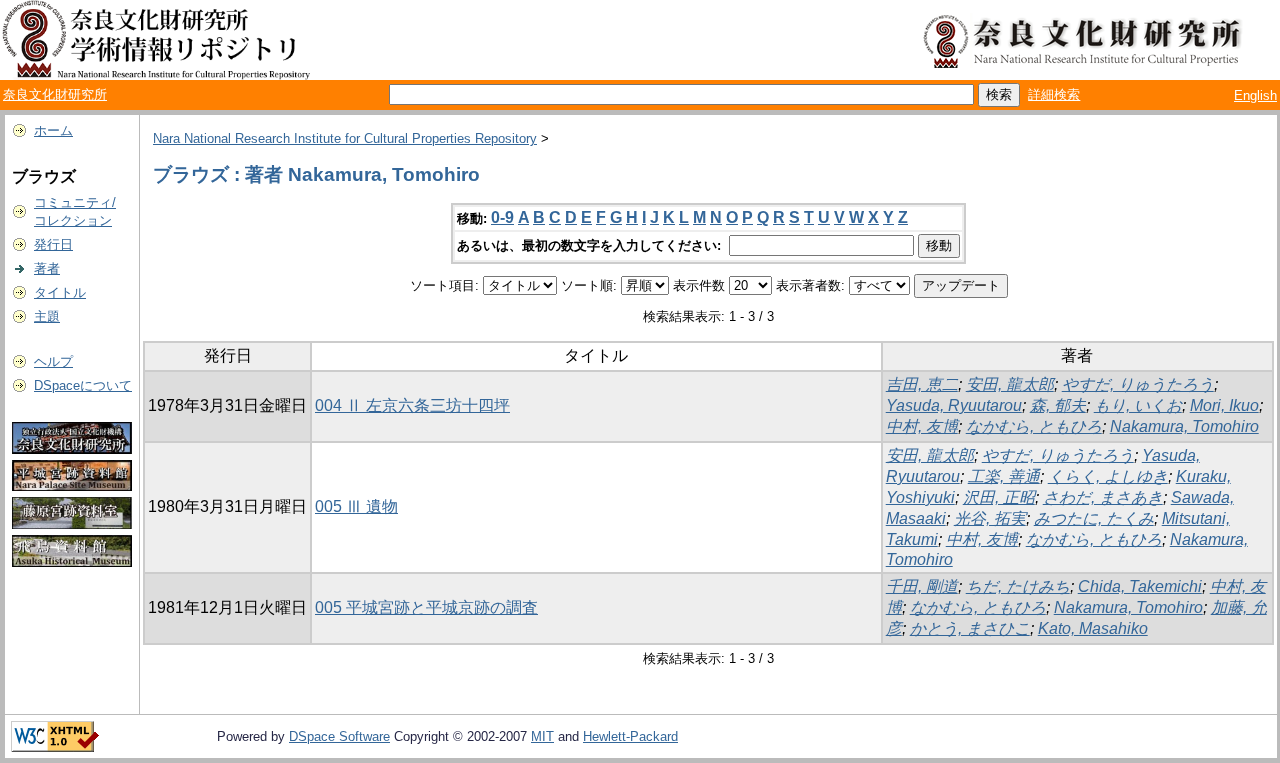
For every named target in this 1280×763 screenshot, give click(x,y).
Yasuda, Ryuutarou (954, 405)
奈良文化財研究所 (55, 94)
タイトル (60, 292)
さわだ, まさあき (1103, 497)
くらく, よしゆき (1108, 476)
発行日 (53, 244)
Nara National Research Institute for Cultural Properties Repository (345, 138)
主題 (47, 316)
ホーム (53, 130)
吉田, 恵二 (922, 384)
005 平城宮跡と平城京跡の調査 (426, 607)
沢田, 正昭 (999, 497)
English (1255, 95)
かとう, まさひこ (970, 628)
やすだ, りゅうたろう (1138, 384)
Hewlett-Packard (630, 736)
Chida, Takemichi (1140, 586)
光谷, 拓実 (990, 518)
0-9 (502, 217)
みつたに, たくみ (1094, 518)
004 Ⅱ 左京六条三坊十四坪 (412, 405)
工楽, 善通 (1004, 476)
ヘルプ (53, 361)
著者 (47, 268)
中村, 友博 (922, 426)
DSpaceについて (83, 385)
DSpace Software (339, 736)
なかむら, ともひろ (1034, 426)
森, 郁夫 (1058, 405)
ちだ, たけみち (1018, 586)
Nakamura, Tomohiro (1184, 426)
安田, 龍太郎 (1010, 384)
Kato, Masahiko (1093, 628)
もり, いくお (1138, 405)
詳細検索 (1054, 94)
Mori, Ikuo (1224, 405)
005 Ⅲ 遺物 (356, 506)
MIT (542, 736)
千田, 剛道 (922, 586)
